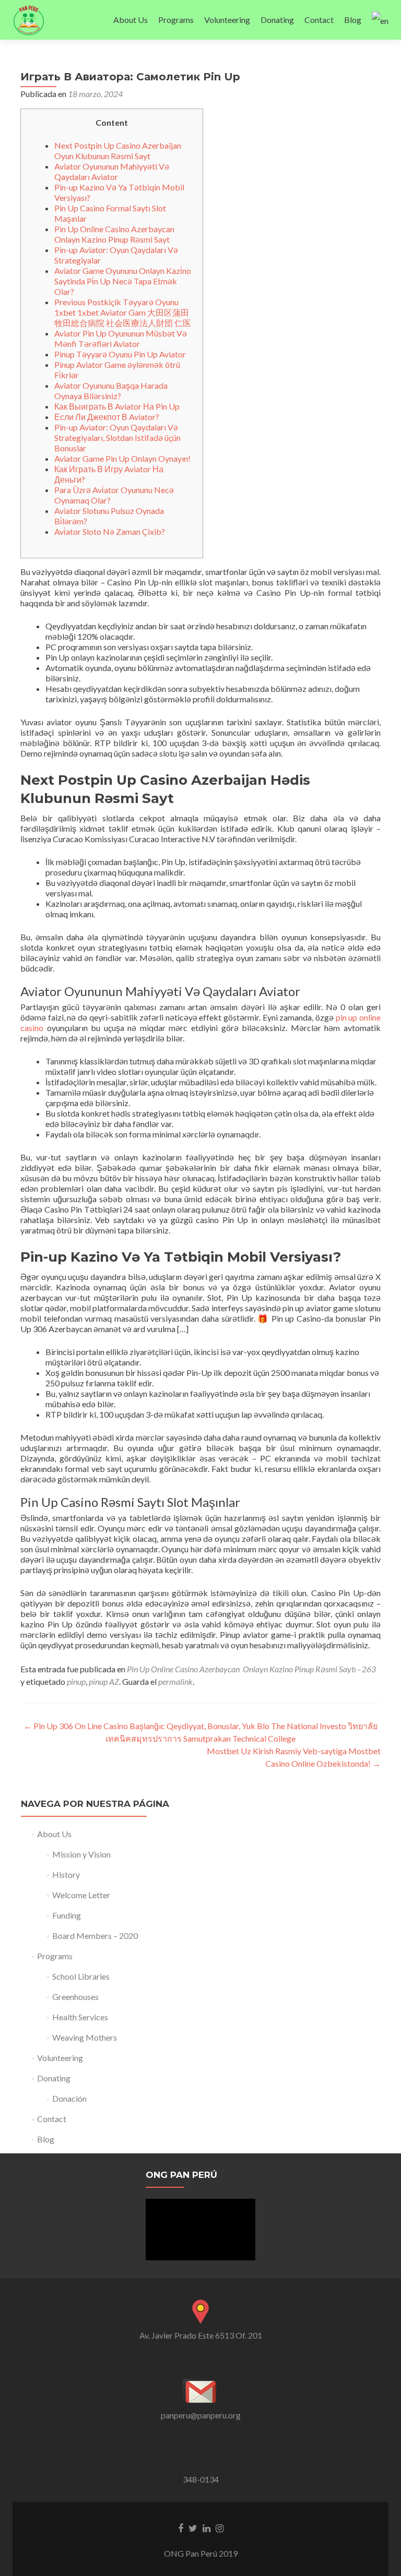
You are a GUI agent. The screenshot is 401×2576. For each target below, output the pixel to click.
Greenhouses (75, 1997)
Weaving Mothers (85, 2037)
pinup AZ (104, 1681)
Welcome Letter (81, 1895)
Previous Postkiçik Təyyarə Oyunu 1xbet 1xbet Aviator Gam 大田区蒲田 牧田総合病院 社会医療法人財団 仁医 (123, 312)
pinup (76, 1681)
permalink (175, 1681)
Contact (319, 20)
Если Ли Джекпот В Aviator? (107, 417)
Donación (69, 2098)
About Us (131, 20)
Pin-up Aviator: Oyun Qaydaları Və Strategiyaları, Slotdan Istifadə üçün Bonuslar (117, 438)
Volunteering (227, 20)
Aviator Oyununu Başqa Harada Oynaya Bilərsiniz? (111, 391)
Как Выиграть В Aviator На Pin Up (117, 406)
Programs (176, 20)
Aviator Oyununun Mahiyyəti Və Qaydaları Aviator (112, 171)
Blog (353, 20)
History (66, 1874)
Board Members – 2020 (95, 1936)
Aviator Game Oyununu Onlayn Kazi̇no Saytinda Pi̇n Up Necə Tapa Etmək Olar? (123, 281)
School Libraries (81, 1976)
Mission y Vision (81, 1854)
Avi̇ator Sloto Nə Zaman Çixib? (110, 531)
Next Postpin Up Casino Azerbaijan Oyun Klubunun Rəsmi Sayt (118, 151)
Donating (277, 20)
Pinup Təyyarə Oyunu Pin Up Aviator (120, 354)
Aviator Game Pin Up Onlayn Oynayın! (122, 458)
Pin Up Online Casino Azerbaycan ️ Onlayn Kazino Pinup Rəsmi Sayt (115, 234)
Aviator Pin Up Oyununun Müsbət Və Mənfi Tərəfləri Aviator (121, 338)
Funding (67, 1915)
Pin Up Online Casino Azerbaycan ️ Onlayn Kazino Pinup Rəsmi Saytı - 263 (251, 1669)
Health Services (80, 2017)
